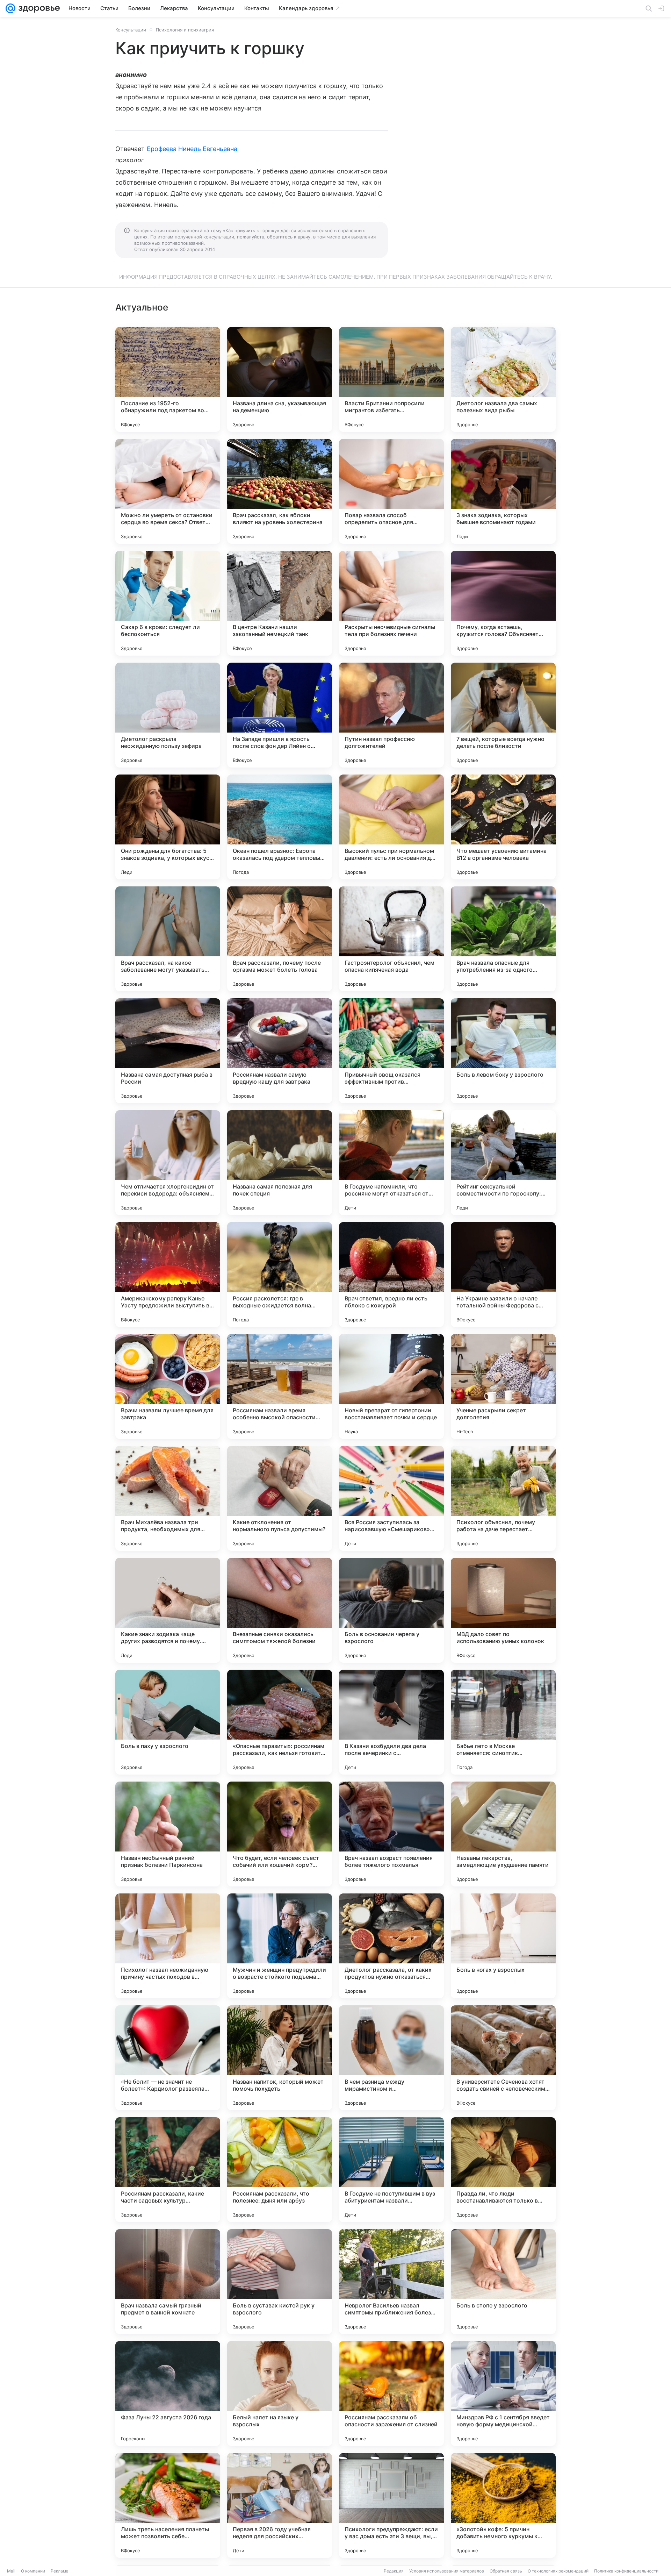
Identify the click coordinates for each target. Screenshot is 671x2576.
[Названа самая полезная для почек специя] (280, 1163)
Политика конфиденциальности (626, 2571)
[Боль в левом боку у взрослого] (503, 1051)
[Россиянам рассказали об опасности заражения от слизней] (391, 2393)
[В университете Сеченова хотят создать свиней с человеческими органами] (503, 2058)
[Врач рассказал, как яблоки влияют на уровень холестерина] (280, 491)
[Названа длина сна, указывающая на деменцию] (280, 379)
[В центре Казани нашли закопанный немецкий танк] (280, 603)
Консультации (131, 30)
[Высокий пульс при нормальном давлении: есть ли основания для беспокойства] (391, 827)
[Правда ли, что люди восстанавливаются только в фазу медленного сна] (503, 2170)
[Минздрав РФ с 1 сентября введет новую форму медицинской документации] (503, 2393)
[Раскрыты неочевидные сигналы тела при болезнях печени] (391, 603)
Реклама (60, 2571)
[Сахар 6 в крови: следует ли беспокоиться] (168, 603)
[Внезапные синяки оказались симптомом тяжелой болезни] (280, 1610)
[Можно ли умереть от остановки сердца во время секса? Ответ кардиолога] (168, 491)
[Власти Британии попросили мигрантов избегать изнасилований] (391, 379)
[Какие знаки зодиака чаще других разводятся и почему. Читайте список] (168, 1610)
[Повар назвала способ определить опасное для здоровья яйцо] (391, 491)
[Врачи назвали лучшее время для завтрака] (168, 1386)
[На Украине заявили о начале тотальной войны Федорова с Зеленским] (503, 1275)
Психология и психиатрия (185, 30)
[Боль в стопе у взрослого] (503, 2282)
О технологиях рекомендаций (558, 2571)
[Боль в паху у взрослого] (168, 1722)
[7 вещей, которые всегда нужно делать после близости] (503, 715)
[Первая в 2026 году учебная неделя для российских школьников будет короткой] (280, 2505)
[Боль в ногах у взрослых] (503, 1946)
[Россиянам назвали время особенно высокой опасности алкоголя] (280, 1386)
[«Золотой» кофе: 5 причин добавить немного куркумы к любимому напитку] (503, 2505)
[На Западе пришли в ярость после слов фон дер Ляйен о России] (280, 715)
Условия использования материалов (447, 2571)
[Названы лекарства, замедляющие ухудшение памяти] (503, 1834)
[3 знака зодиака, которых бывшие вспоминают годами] (503, 491)
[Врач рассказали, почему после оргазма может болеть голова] (280, 939)
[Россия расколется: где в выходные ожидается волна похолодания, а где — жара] (280, 1275)
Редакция (394, 2571)
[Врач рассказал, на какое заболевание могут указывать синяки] (168, 939)
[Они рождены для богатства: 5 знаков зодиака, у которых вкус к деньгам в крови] (168, 827)
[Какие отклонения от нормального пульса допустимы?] (280, 1498)
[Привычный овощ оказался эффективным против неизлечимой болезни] (391, 1051)
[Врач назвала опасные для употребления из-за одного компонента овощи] (503, 939)
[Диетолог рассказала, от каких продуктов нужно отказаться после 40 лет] (391, 1946)
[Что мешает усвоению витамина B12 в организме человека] (503, 827)
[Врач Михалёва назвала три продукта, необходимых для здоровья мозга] (168, 1498)
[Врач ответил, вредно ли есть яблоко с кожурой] (391, 1275)
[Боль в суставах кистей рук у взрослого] (280, 2282)
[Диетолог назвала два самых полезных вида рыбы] (503, 379)
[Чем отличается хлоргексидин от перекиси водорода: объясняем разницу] (168, 1163)
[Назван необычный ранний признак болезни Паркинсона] (168, 1834)
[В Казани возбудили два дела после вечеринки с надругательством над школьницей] (391, 1722)
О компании (33, 2571)
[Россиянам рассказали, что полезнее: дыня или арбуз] (280, 2170)
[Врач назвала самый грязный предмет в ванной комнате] (168, 2282)
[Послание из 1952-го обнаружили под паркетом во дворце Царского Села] (168, 379)
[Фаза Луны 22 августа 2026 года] (168, 2393)
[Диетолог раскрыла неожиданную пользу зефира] (168, 715)
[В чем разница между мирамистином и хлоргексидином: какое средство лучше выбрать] (391, 2058)
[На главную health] (38, 8)
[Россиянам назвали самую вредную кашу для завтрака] (280, 1051)
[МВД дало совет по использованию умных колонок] (503, 1610)
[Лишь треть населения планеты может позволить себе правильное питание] (168, 2505)
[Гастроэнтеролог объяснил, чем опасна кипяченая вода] (391, 939)
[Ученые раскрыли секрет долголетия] (503, 1386)
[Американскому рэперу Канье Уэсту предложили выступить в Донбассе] (168, 1275)
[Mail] (10, 8)
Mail (11, 2571)
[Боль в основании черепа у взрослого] (391, 1610)
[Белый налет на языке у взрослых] (280, 2393)
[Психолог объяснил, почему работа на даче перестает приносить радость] (503, 1498)
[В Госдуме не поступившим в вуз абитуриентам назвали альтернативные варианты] (391, 2170)
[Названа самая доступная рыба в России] (168, 1051)
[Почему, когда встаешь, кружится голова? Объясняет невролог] (503, 603)
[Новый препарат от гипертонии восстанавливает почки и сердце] (391, 1386)
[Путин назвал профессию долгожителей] (391, 715)
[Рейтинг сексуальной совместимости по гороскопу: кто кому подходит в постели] (503, 1163)
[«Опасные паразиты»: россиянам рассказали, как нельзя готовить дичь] (280, 1722)
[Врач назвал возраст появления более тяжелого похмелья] (391, 1834)
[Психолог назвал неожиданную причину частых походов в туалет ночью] (168, 1946)
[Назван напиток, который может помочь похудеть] (280, 2058)
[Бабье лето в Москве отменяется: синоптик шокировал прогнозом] (503, 1722)
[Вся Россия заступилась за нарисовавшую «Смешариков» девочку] (391, 1498)
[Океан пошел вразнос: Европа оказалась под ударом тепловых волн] (280, 827)
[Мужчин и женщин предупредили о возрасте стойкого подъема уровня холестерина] (280, 1946)
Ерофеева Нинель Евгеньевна (192, 149)
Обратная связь (506, 2571)
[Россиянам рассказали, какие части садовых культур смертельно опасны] (168, 2170)
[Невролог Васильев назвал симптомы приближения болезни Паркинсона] (391, 2282)
